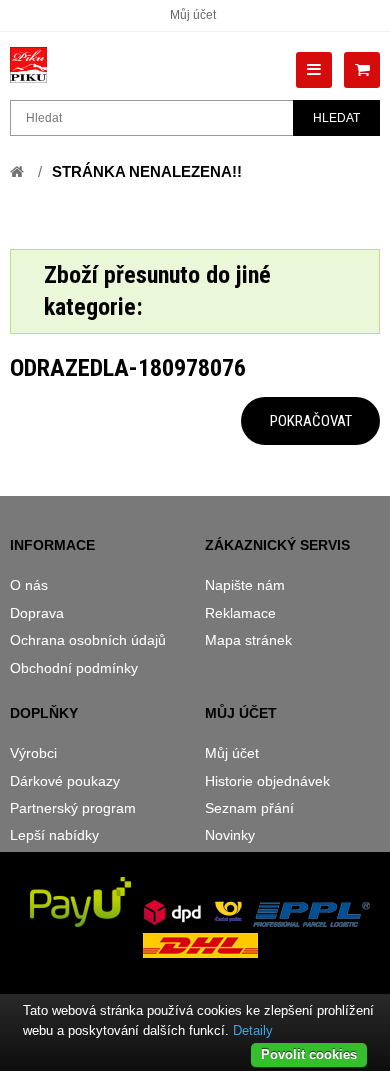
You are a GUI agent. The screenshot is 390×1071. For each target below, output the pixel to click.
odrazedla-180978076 (128, 368)
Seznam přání (249, 808)
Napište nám (245, 585)
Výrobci (33, 753)
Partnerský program (73, 808)
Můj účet (193, 15)
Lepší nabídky (54, 835)
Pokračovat (311, 421)
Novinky (230, 835)
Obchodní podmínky (74, 668)
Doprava (37, 613)
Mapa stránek (248, 640)
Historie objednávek (267, 781)
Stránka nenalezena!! (147, 171)
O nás (29, 585)
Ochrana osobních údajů (88, 640)
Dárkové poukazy (65, 781)
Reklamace (240, 613)
